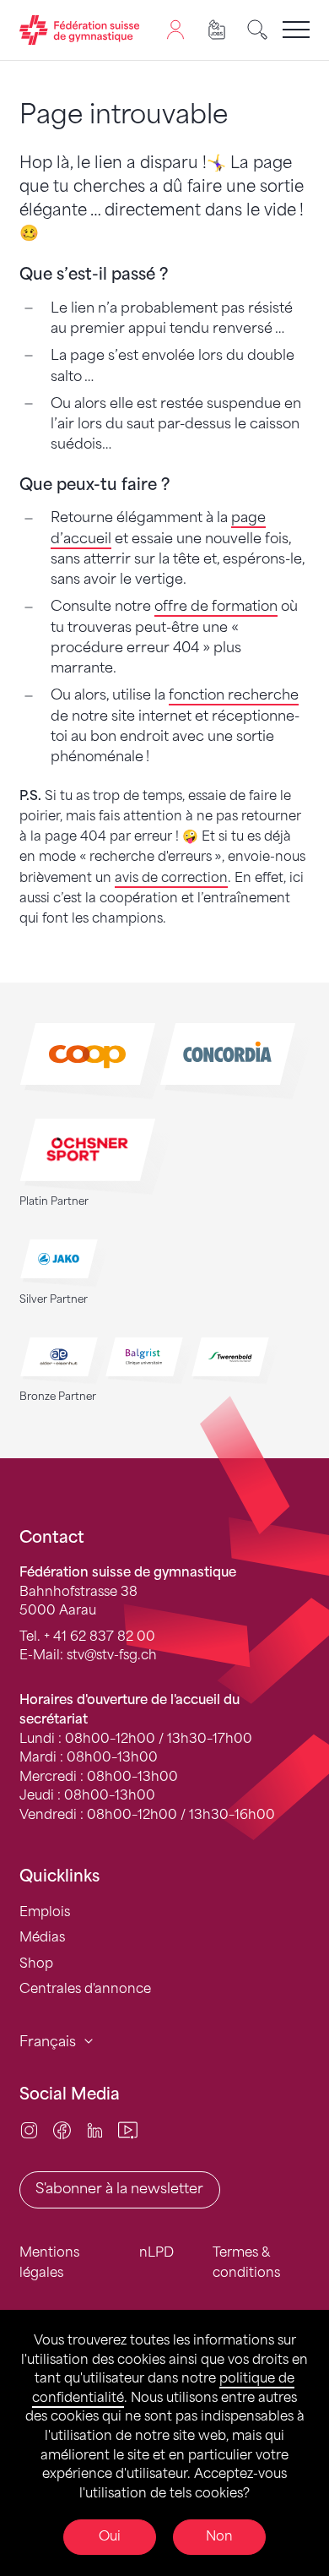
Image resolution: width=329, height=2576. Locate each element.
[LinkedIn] (95, 2129)
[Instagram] (29, 2129)
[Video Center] (128, 2129)
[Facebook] (62, 2129)
